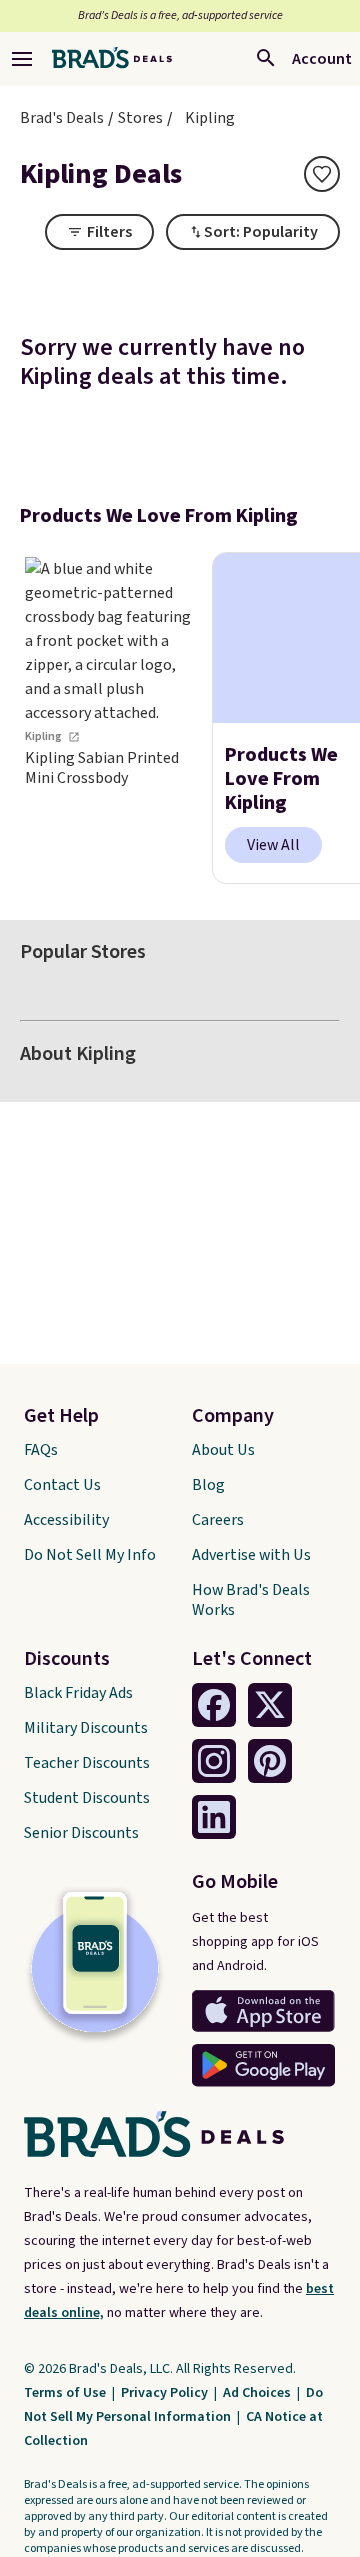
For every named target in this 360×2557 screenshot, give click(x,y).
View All (273, 845)
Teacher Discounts (87, 1763)
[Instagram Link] (214, 1761)
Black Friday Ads (78, 1693)
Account (322, 59)
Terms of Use (66, 2393)
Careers (218, 1520)
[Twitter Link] (270, 1705)
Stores (140, 118)
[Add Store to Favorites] (322, 174)
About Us (223, 1450)
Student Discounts (87, 1798)
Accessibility (66, 1520)
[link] (110, 718)
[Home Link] (112, 59)
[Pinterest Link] (270, 1761)
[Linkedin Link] (214, 1817)
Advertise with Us (251, 1555)
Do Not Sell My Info (90, 1555)
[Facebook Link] (214, 1705)
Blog (208, 1485)
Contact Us (62, 1485)
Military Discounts (86, 1728)
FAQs (41, 1450)
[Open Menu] (22, 59)
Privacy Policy (166, 2393)
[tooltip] (322, 174)
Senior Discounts (81, 1833)
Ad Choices (258, 2393)
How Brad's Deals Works (251, 1600)
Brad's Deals (62, 118)
